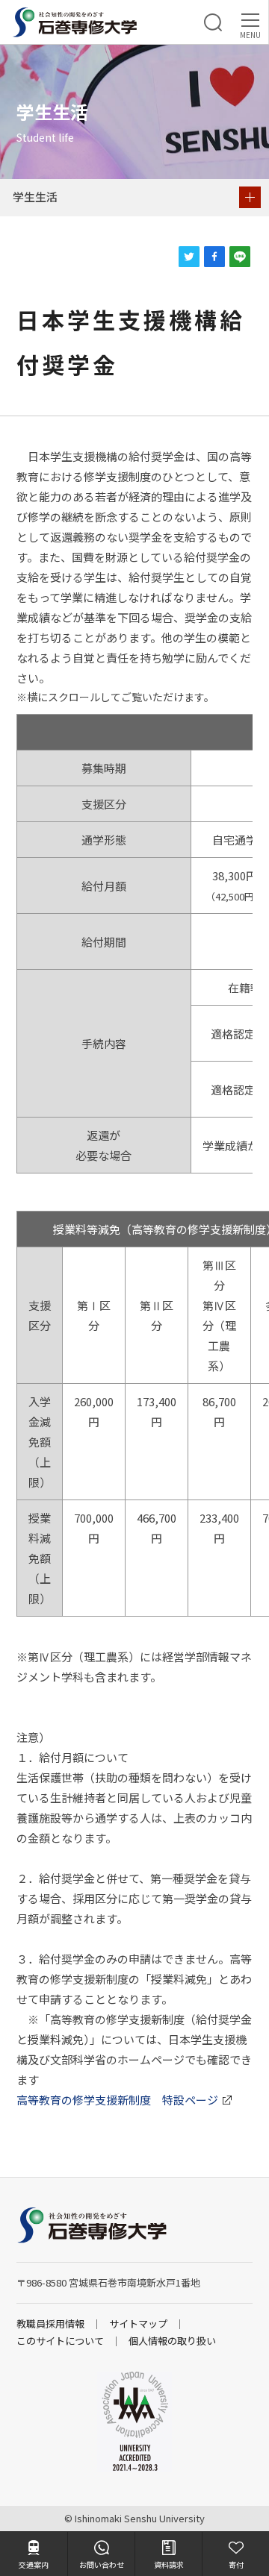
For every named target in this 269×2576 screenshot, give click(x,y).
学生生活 (35, 197)
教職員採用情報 (50, 2323)
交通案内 (34, 2564)
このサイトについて (60, 2341)
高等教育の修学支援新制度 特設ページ (117, 2100)
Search (213, 22)
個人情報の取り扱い (172, 2341)
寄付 (236, 2564)
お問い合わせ (102, 2564)
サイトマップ (138, 2323)
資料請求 (169, 2564)
